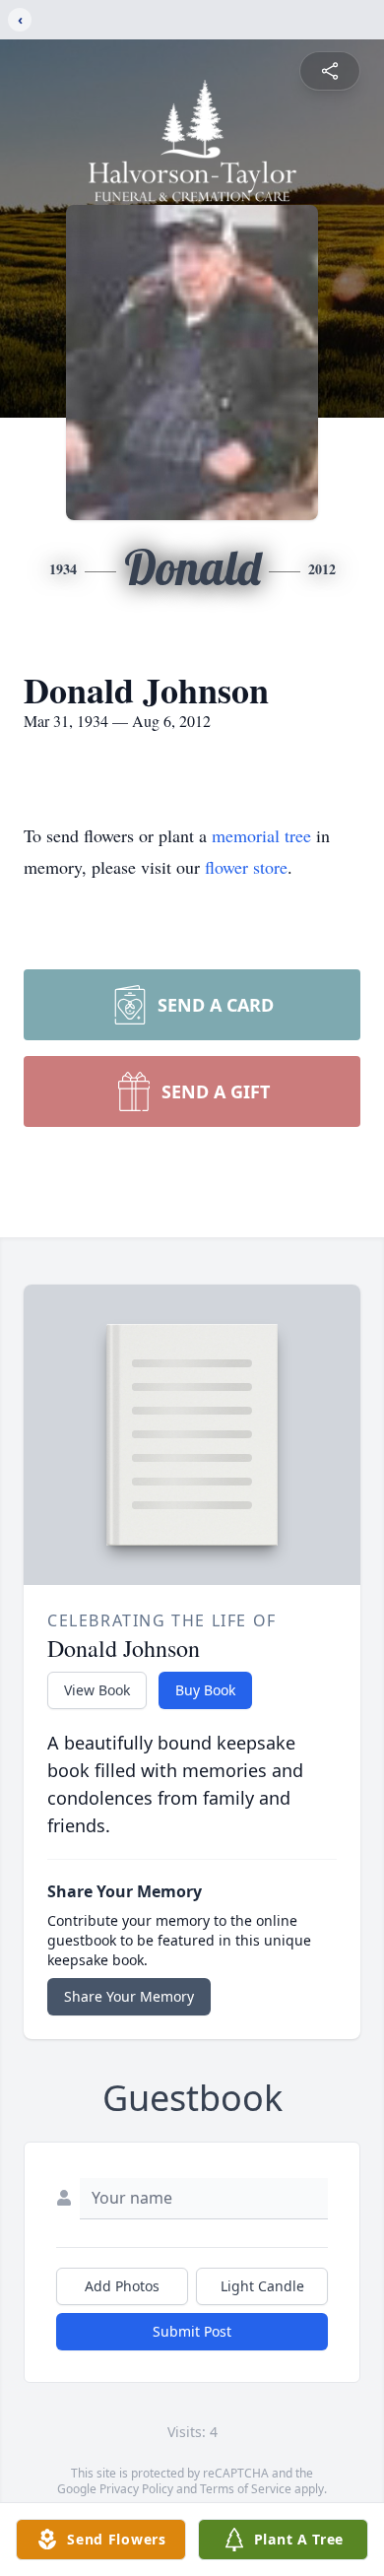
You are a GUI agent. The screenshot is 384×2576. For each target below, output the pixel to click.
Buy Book (205, 1690)
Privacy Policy (136, 2489)
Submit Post (192, 2331)
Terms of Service (246, 2489)
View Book (97, 1690)
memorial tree (261, 835)
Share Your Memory (129, 1996)
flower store (246, 867)
